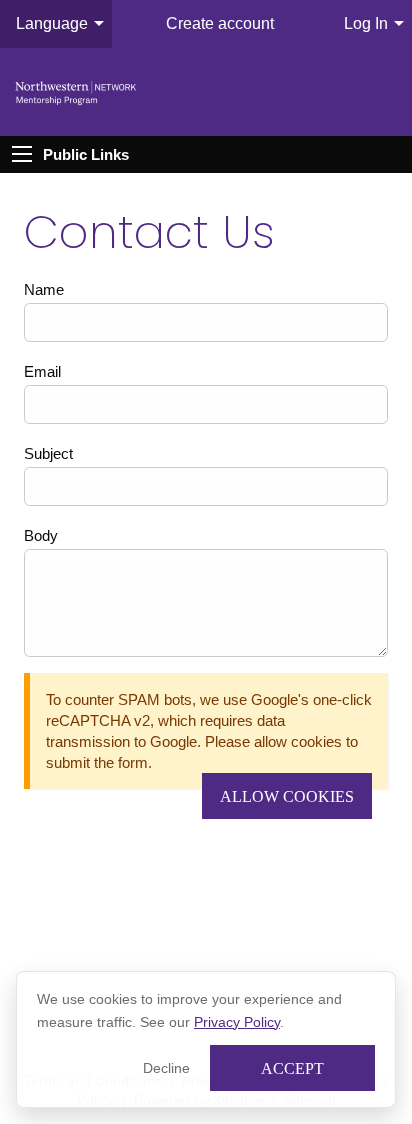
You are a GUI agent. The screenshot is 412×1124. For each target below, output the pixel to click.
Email (42, 371)
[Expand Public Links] (22, 154)
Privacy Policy (237, 1022)
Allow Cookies (287, 796)
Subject (48, 453)
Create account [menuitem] (220, 23)
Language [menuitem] (52, 23)
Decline (166, 1068)
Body (41, 535)
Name (44, 289)
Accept (292, 1068)
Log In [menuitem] (366, 23)
